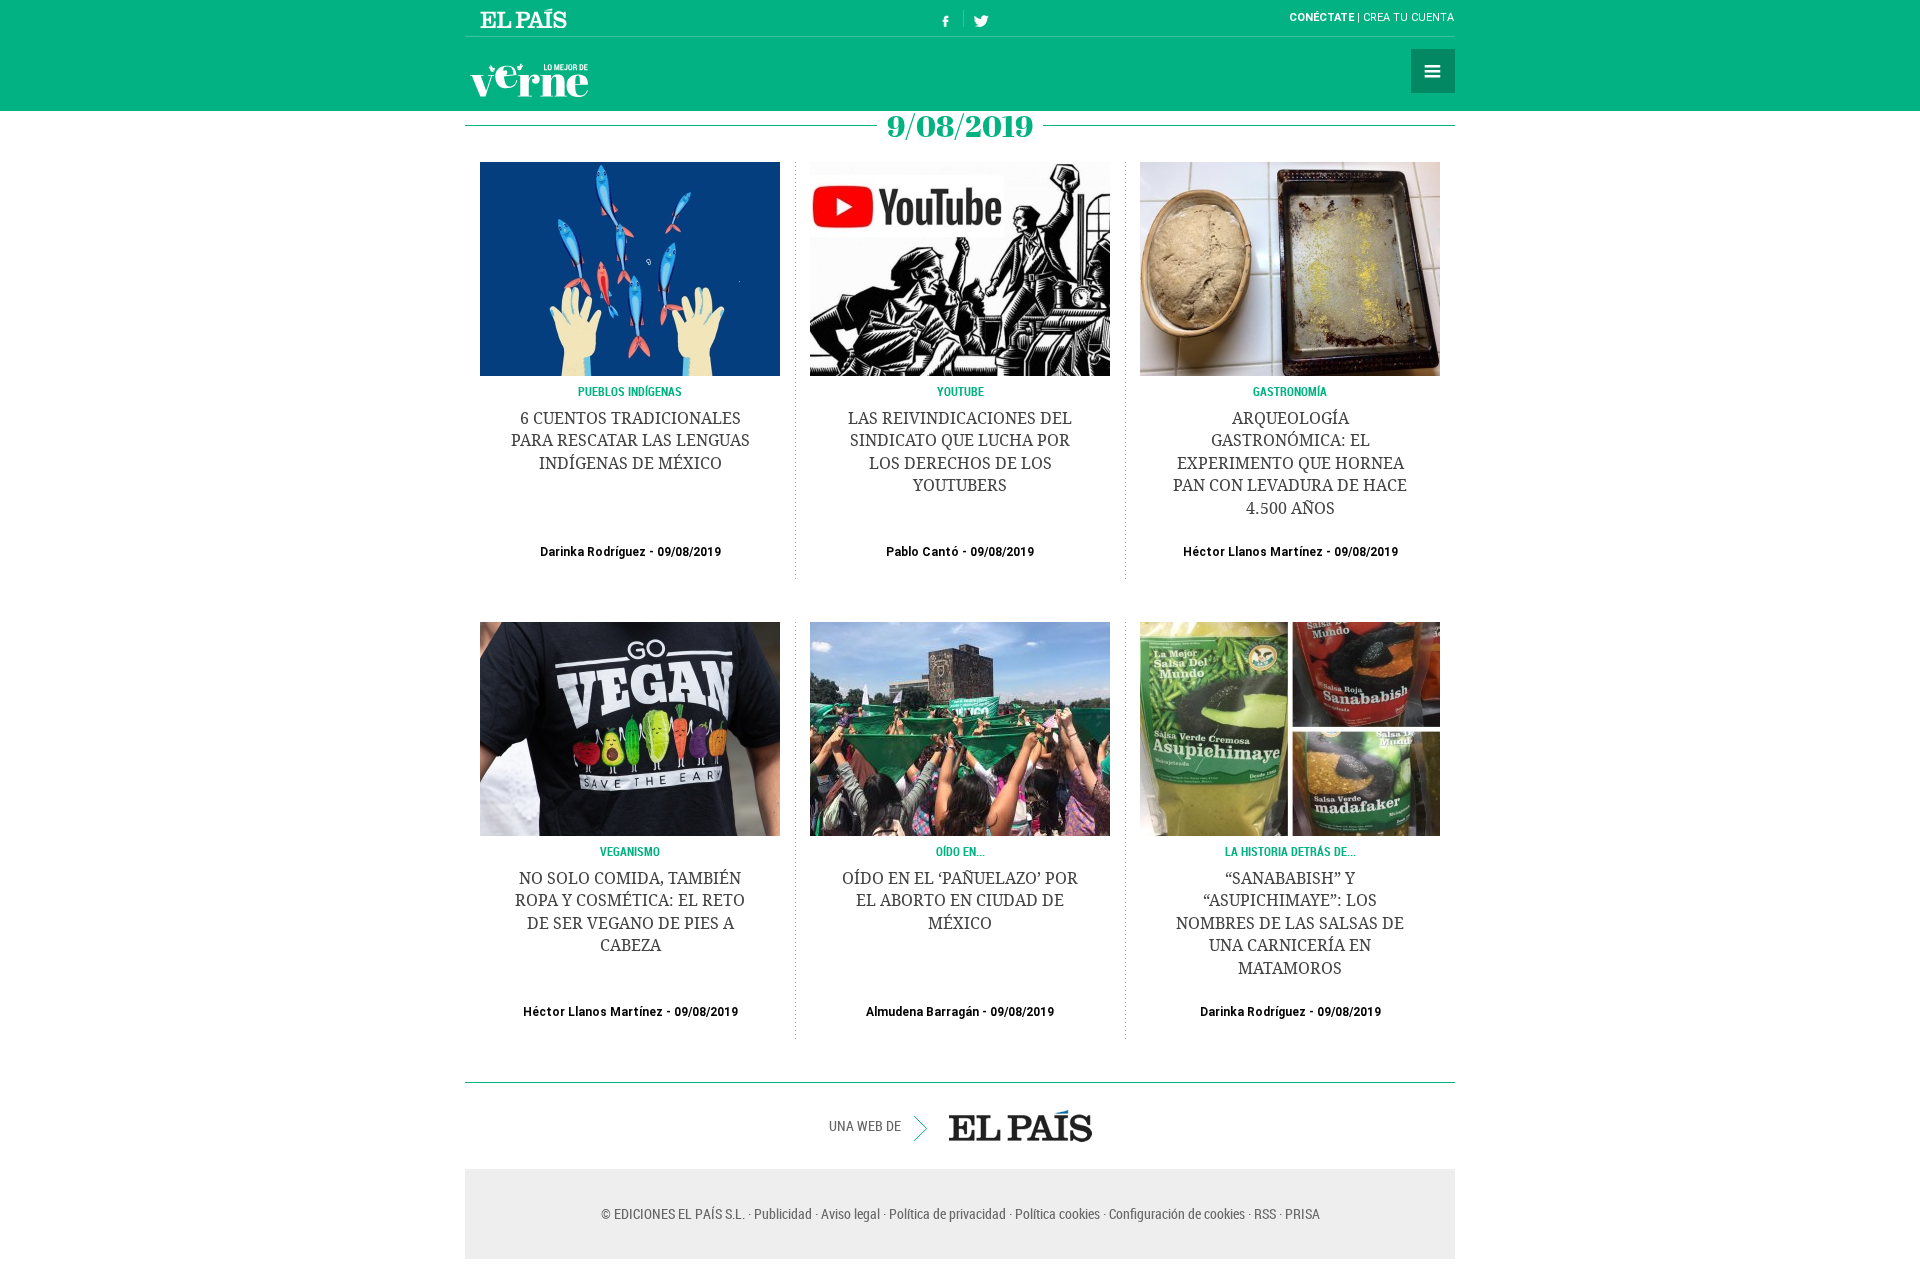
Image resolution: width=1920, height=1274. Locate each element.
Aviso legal (850, 1213)
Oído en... (960, 851)
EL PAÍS (1020, 1126)
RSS (1265, 1213)
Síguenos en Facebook (946, 18)
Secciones (1433, 71)
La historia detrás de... (1290, 851)
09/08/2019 (689, 552)
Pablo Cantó (922, 552)
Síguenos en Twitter (981, 18)
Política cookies (1057, 1213)
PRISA (1302, 1213)
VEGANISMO (630, 851)
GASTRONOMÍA (1290, 391)
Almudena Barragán (922, 1012)
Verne (529, 80)
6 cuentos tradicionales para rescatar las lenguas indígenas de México (630, 441)
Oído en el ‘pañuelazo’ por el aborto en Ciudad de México (960, 901)
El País (526, 18)
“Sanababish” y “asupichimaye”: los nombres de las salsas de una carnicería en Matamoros (1290, 923)
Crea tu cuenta (1408, 17)
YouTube (960, 391)
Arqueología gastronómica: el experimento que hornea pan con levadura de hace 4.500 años (1290, 463)
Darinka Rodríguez (593, 552)
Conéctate (1321, 17)
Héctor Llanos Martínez (1253, 552)
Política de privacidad (947, 1213)
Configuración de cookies (1177, 1213)
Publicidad (783, 1213)
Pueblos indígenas (630, 391)
